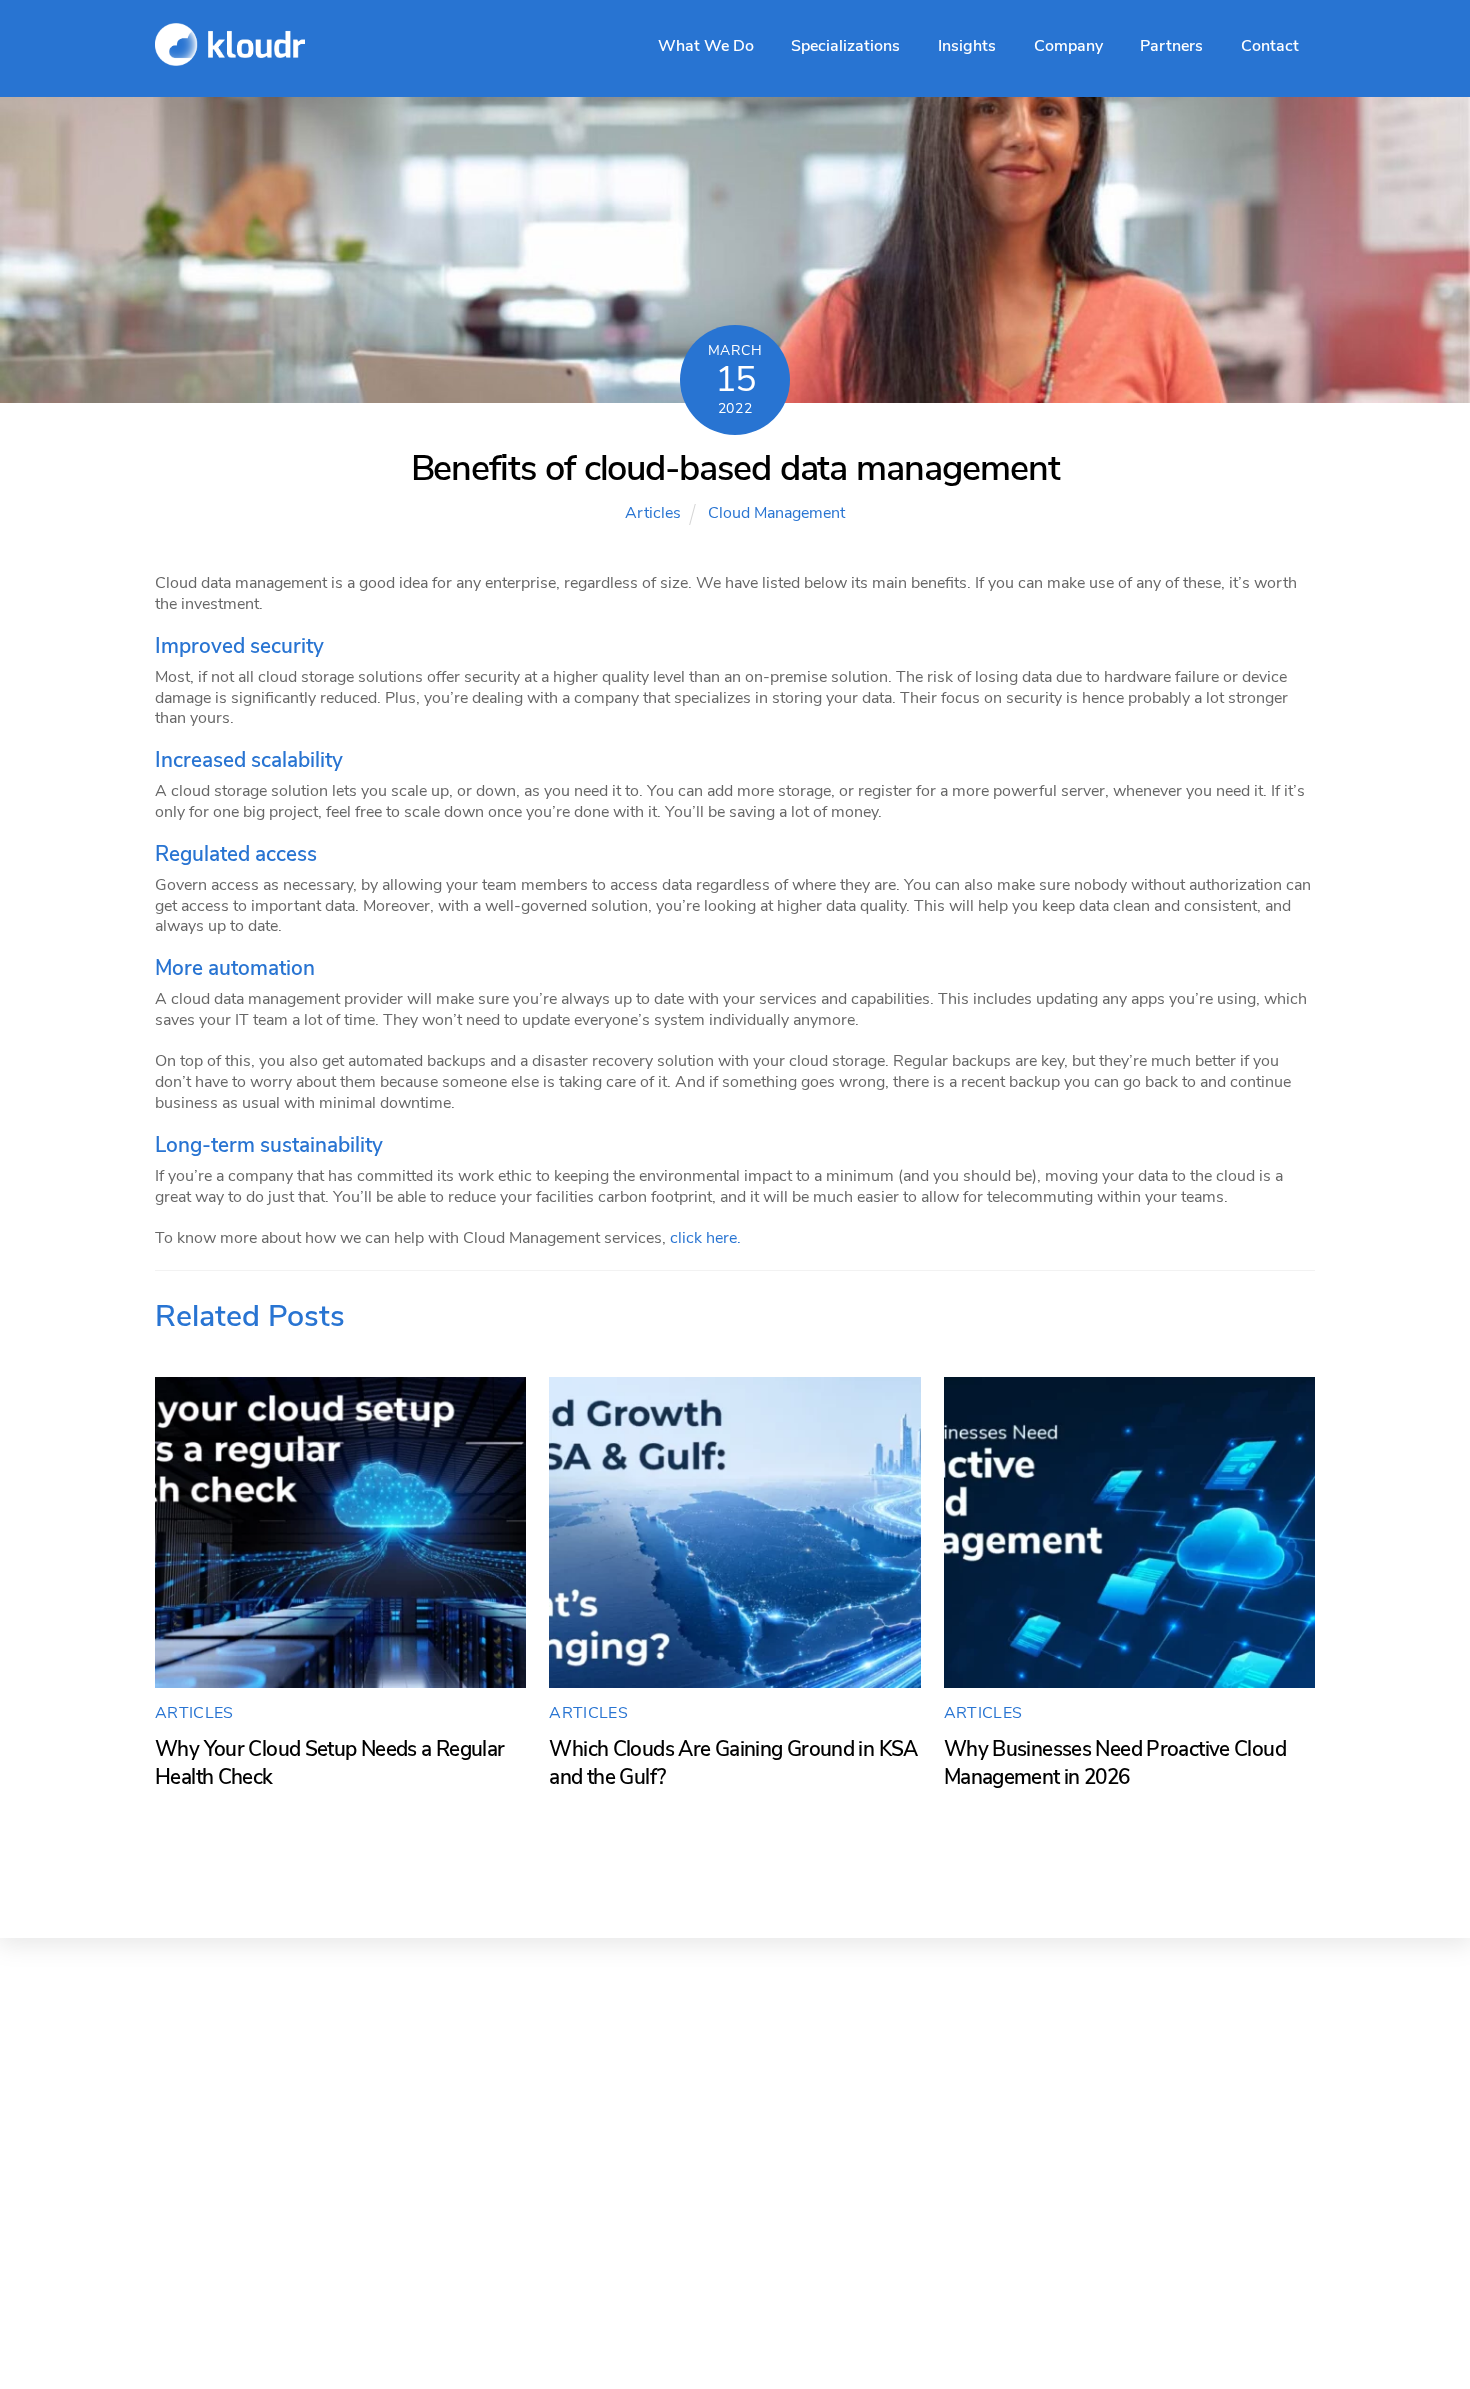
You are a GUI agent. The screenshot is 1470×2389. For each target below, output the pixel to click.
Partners (1171, 46)
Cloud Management (776, 513)
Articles (653, 513)
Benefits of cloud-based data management (735, 468)
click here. (705, 1238)
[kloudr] (230, 55)
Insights (967, 46)
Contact (1270, 46)
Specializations (845, 46)
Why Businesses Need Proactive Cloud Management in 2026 (1115, 1763)
